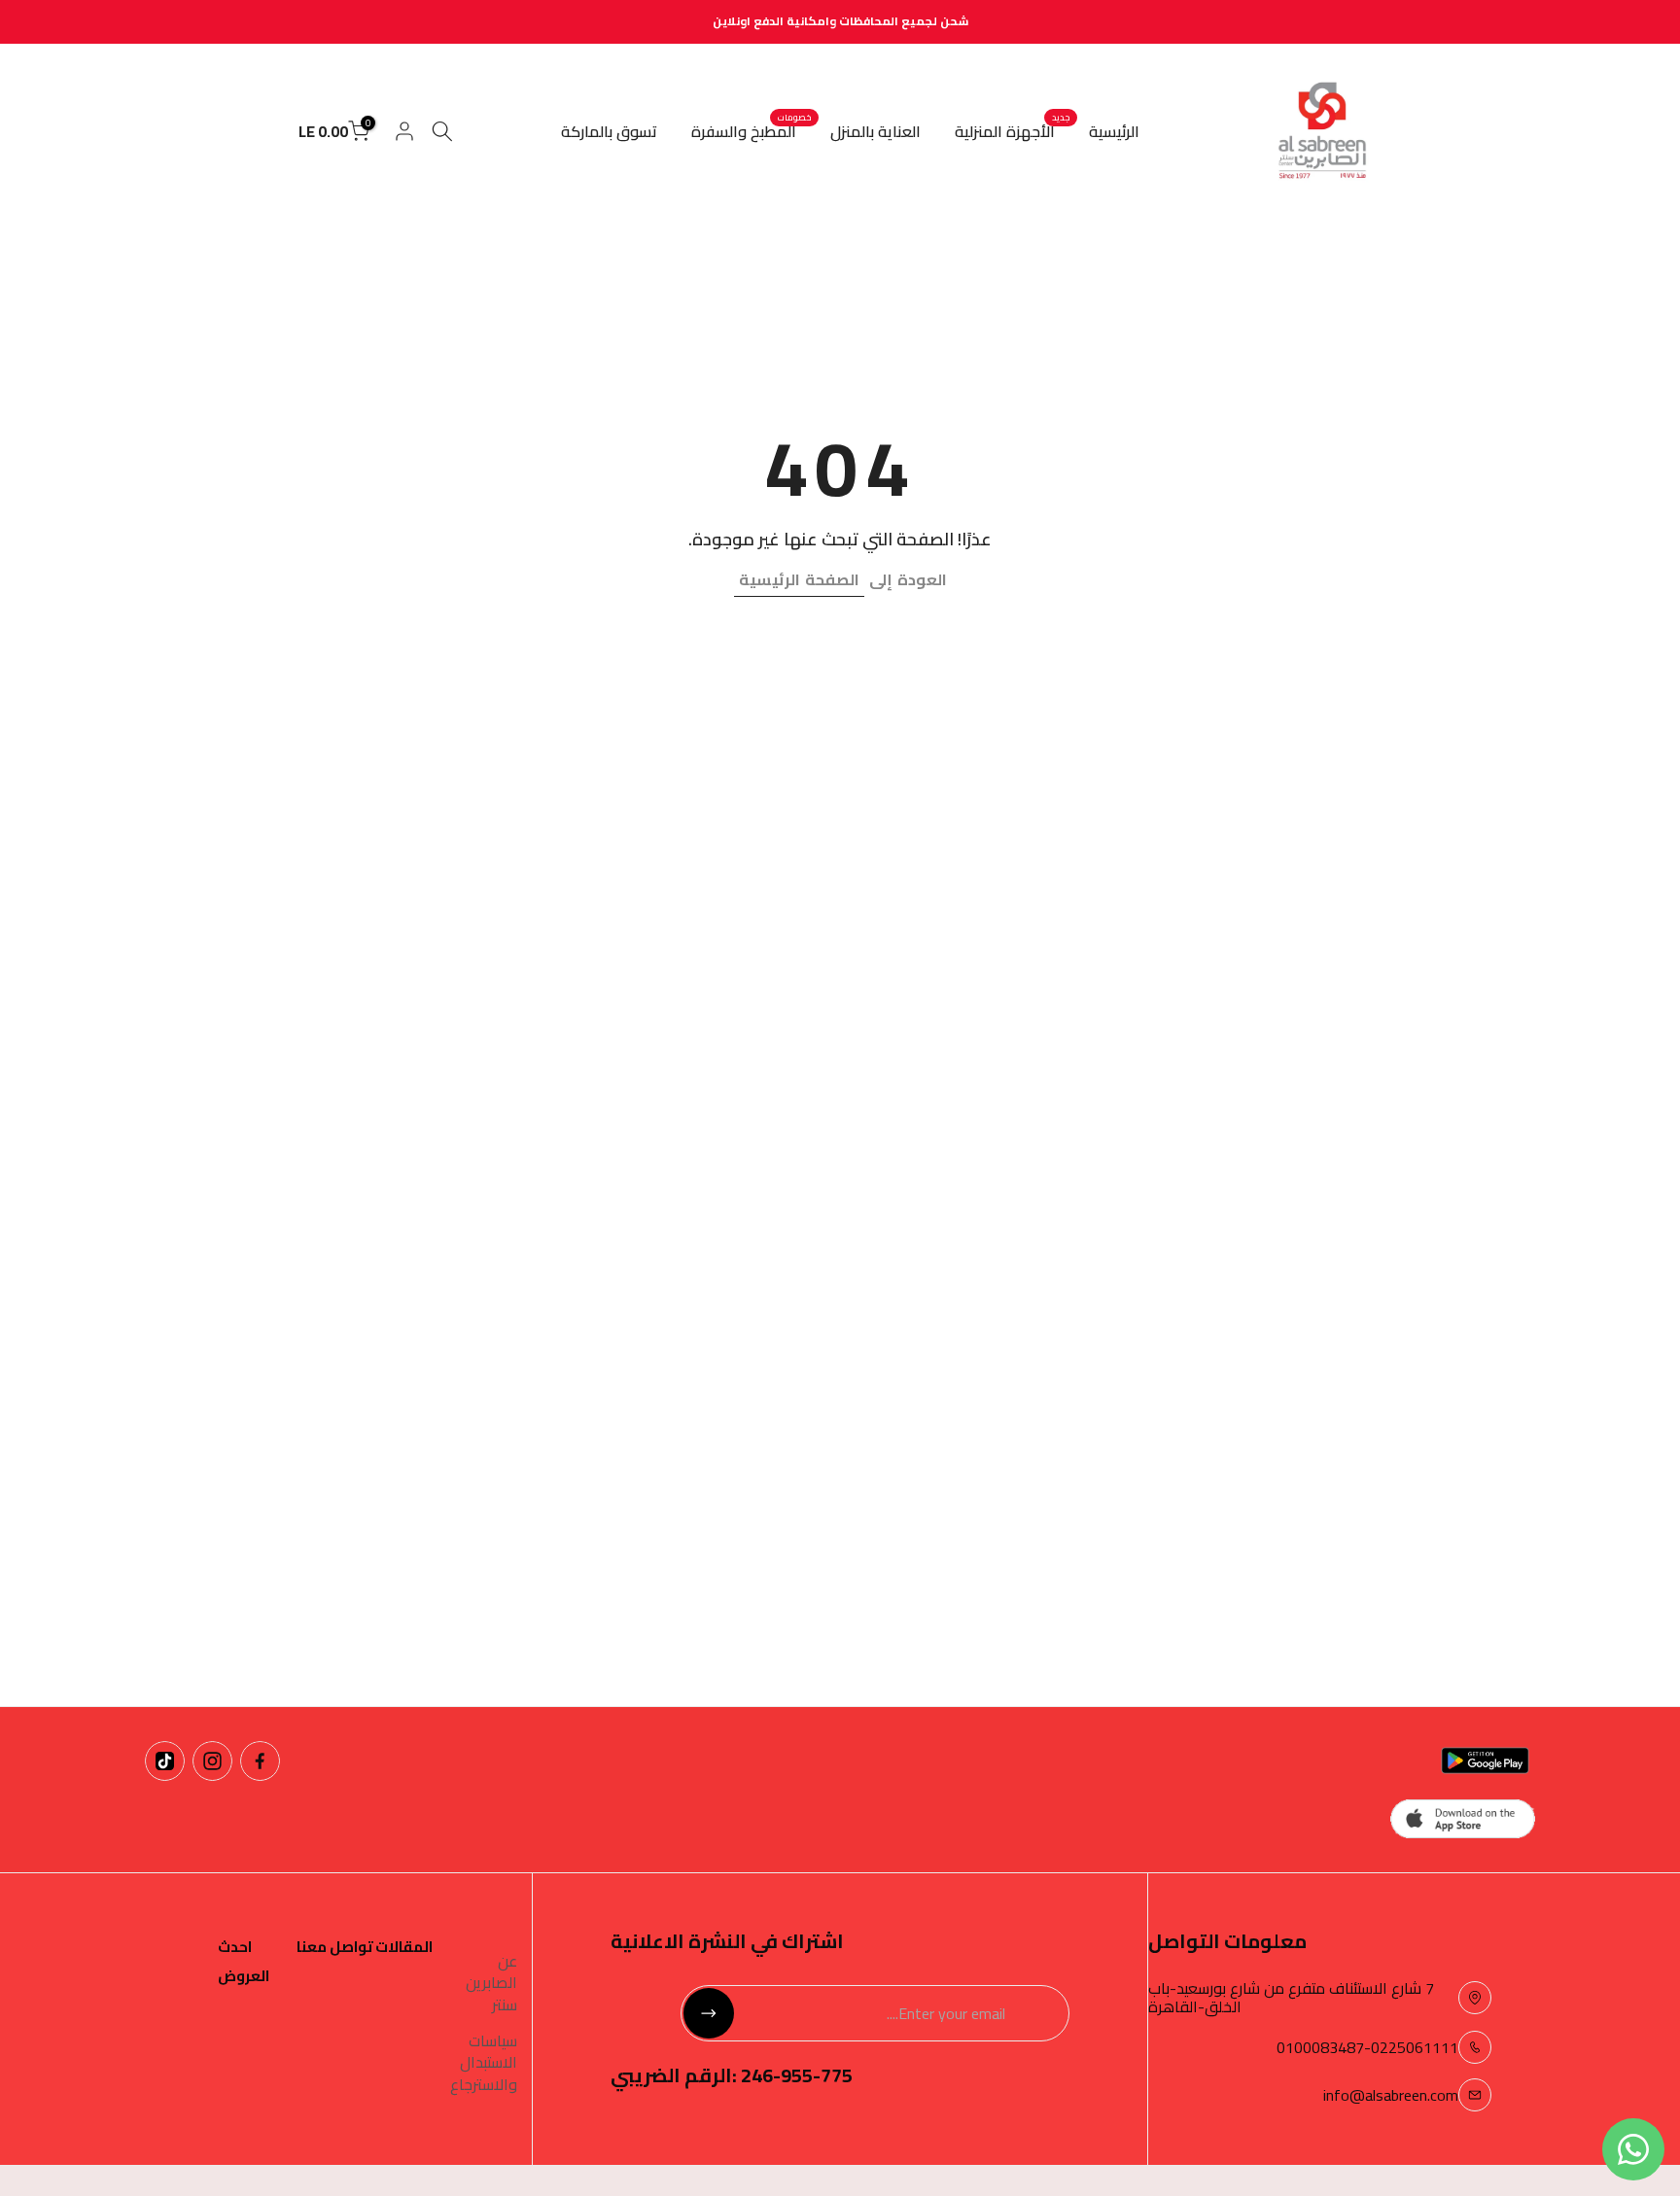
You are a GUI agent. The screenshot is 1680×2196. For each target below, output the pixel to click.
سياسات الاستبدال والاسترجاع (484, 2062)
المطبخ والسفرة (751, 131)
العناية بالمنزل (875, 131)
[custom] (260, 1761)
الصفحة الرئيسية (799, 579)
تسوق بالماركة (609, 131)
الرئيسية (1114, 131)
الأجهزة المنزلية (1012, 131)
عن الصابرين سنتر (491, 1983)
